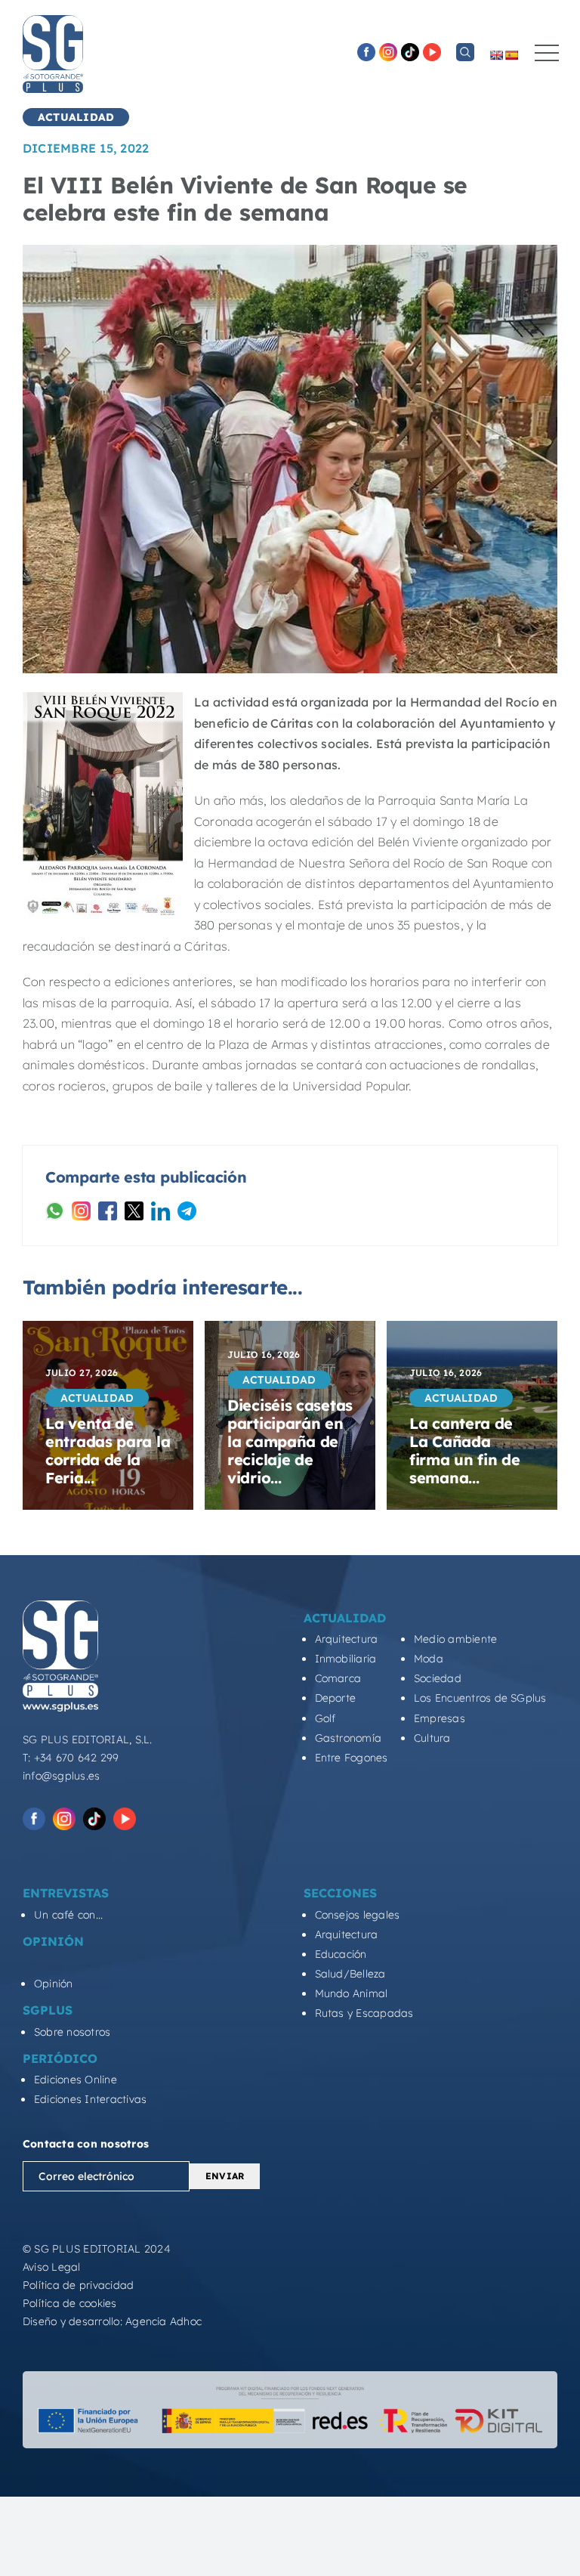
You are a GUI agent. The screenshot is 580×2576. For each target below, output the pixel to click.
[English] (496, 55)
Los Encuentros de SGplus (480, 1698)
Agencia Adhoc (164, 2321)
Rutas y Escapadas (364, 2013)
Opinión (54, 1984)
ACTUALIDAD (76, 117)
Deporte (336, 1698)
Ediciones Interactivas (90, 2099)
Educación (341, 1954)
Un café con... (68, 1915)
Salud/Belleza (350, 1974)
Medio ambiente (455, 1639)
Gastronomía (349, 1738)
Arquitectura (347, 1639)
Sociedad (438, 1678)
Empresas (440, 1718)
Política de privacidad (78, 2285)
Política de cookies (70, 2303)
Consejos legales (358, 1915)
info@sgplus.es (61, 1776)
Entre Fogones (352, 1758)
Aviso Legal (52, 2267)
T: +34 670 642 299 (71, 1758)
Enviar (225, 2176)
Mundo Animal (352, 1993)
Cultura (432, 1738)
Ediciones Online (76, 2080)
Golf (325, 1718)
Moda (429, 1659)
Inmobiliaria (346, 1659)
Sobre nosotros (72, 2032)
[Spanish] (511, 55)
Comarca (338, 1678)
